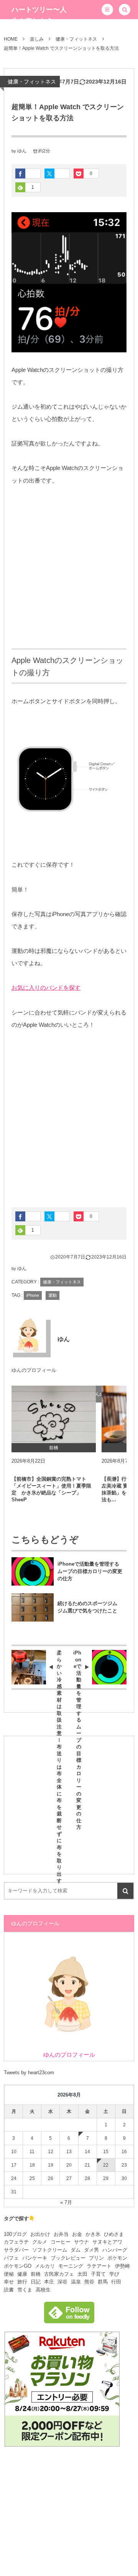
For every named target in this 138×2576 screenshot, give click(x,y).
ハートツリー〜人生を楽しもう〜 (39, 15)
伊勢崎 (122, 2266)
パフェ (11, 2258)
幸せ (9, 2282)
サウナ (81, 2242)
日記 (36, 2282)
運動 (53, 1295)
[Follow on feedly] (69, 2319)
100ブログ (15, 2234)
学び (114, 2274)
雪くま (25, 2290)
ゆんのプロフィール (34, 1370)
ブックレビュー (68, 2258)
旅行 (22, 2282)
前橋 (36, 2274)
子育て (98, 2274)
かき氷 (93, 2234)
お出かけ (40, 2234)
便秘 (9, 2274)
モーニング (71, 2266)
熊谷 (89, 2282)
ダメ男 (91, 2250)
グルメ (40, 2242)
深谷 (62, 2282)
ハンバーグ (115, 2250)
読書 (9, 2290)
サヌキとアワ (107, 2242)
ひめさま (114, 2234)
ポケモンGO (18, 2266)
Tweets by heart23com (29, 2073)
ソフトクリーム (50, 2250)
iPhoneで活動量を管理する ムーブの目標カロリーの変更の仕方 (91, 1571)
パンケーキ (35, 2258)
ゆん (22, 151)
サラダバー (16, 2250)
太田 (82, 2274)
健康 (22, 2274)
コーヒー (61, 2242)
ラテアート (99, 2266)
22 (106, 2165)
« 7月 (66, 2202)
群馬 (103, 2282)
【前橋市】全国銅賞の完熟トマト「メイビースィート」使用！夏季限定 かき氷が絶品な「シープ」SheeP (51, 1489)
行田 (116, 2282)
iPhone (33, 1295)
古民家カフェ (59, 2274)
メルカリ (45, 2266)
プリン (96, 2258)
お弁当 (61, 2234)
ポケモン (117, 2258)
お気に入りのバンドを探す (46, 988)
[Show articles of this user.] (29, 1335)
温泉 (76, 2282)
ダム (76, 2250)
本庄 (49, 2282)
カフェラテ (16, 2242)
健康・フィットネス (32, 82)
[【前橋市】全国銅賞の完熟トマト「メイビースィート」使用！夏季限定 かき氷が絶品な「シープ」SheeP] (54, 1414)
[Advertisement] (69, 568)
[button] (107, 10)
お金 (77, 2234)
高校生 (43, 2290)
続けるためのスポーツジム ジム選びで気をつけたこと (90, 1607)
